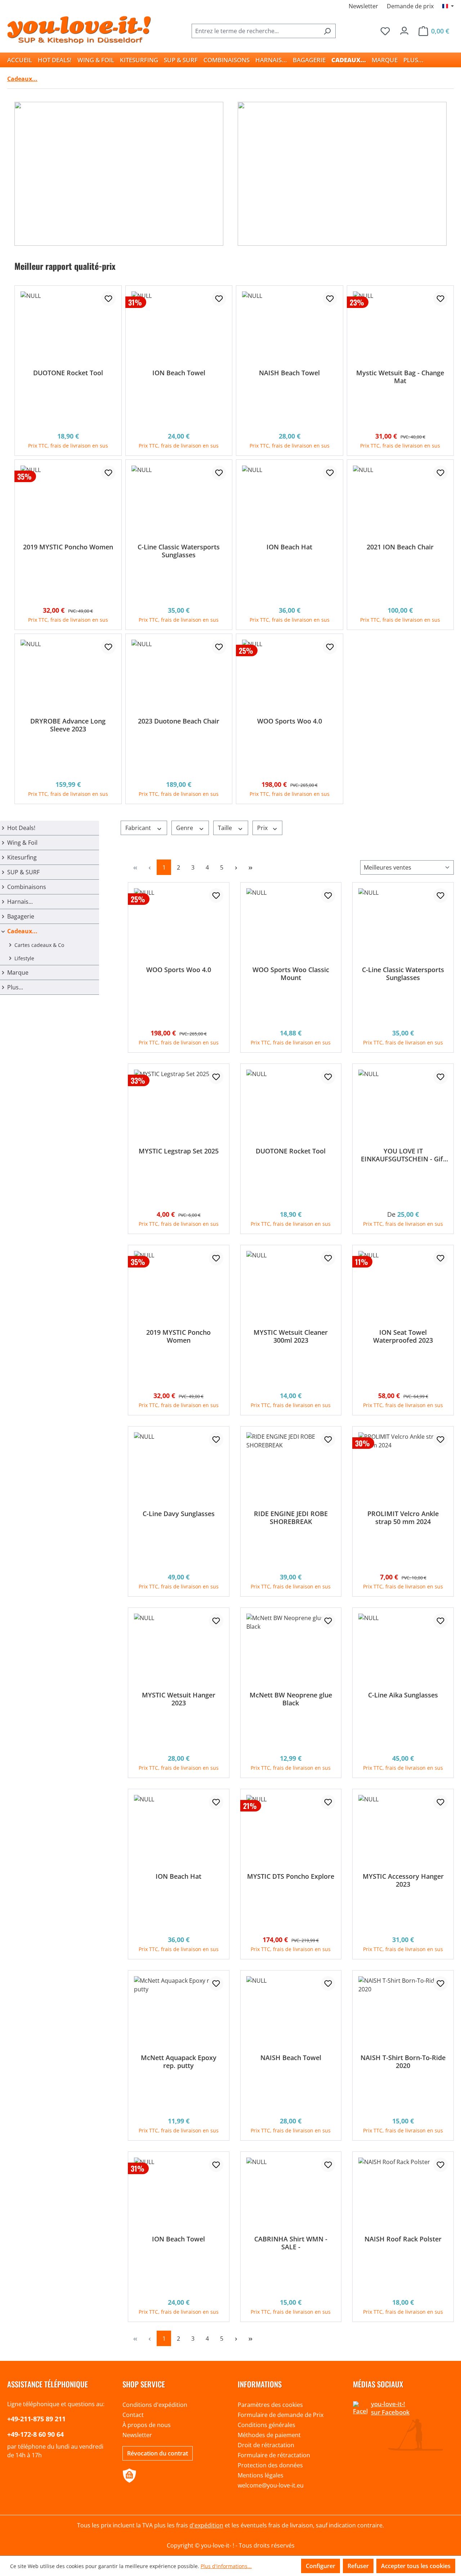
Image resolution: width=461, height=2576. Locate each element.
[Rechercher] (327, 31)
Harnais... (20, 902)
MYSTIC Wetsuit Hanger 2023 (179, 1699)
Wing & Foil (22, 843)
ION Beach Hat (289, 547)
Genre (185, 828)
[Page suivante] (236, 867)
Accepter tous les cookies (416, 2566)
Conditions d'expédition (155, 2405)
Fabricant (139, 828)
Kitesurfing (22, 857)
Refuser (358, 2566)
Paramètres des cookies (270, 2405)
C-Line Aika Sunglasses (403, 1695)
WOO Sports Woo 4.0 (290, 721)
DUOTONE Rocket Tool (68, 373)
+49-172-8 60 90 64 (35, 2434)
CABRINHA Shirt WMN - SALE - (291, 2243)
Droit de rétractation (266, 2445)
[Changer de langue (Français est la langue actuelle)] (448, 6)
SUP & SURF (23, 872)
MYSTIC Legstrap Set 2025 (179, 1151)
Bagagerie (21, 916)
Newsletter (363, 6)
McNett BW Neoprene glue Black (291, 1699)
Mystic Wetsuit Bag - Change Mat (400, 377)
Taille (226, 828)
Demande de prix (410, 6)
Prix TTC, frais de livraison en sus (68, 446)
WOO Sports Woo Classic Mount (291, 974)
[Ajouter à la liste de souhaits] (108, 299)
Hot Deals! (21, 828)
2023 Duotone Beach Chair (179, 721)
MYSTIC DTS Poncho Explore (291, 1876)
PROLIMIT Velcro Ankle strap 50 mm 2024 (403, 1518)
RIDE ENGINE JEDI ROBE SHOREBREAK (291, 1518)
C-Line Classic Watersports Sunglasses (179, 551)
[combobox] (255, 31)
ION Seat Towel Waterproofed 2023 (403, 1336)
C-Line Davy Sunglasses (179, 1514)
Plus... (15, 987)
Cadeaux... (22, 931)
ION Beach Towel (179, 373)
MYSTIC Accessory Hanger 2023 (403, 1880)
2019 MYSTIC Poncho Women (68, 547)
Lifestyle (24, 958)
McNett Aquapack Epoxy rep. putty (179, 2062)
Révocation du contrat (158, 2453)
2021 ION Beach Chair (400, 547)
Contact (133, 2415)
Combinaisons (27, 887)
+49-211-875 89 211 (36, 2419)
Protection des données (270, 2465)
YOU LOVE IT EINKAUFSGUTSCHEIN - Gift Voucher (403, 1155)
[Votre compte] (404, 29)
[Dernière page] (250, 867)
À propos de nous (147, 2425)
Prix (263, 828)
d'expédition (206, 2525)
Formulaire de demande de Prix (281, 2415)
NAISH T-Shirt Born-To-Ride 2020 (403, 2062)
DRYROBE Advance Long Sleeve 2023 (68, 725)
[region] (230, 533)
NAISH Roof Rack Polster (403, 2239)
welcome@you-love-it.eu (271, 2485)
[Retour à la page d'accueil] (79, 30)
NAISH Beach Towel (289, 373)
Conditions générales (267, 2425)
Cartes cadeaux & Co (39, 945)
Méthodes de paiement (269, 2435)
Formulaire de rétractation (274, 2455)
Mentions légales (261, 2475)
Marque (18, 972)
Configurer (321, 2566)
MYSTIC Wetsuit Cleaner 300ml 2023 (291, 1336)
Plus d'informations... (226, 2566)
